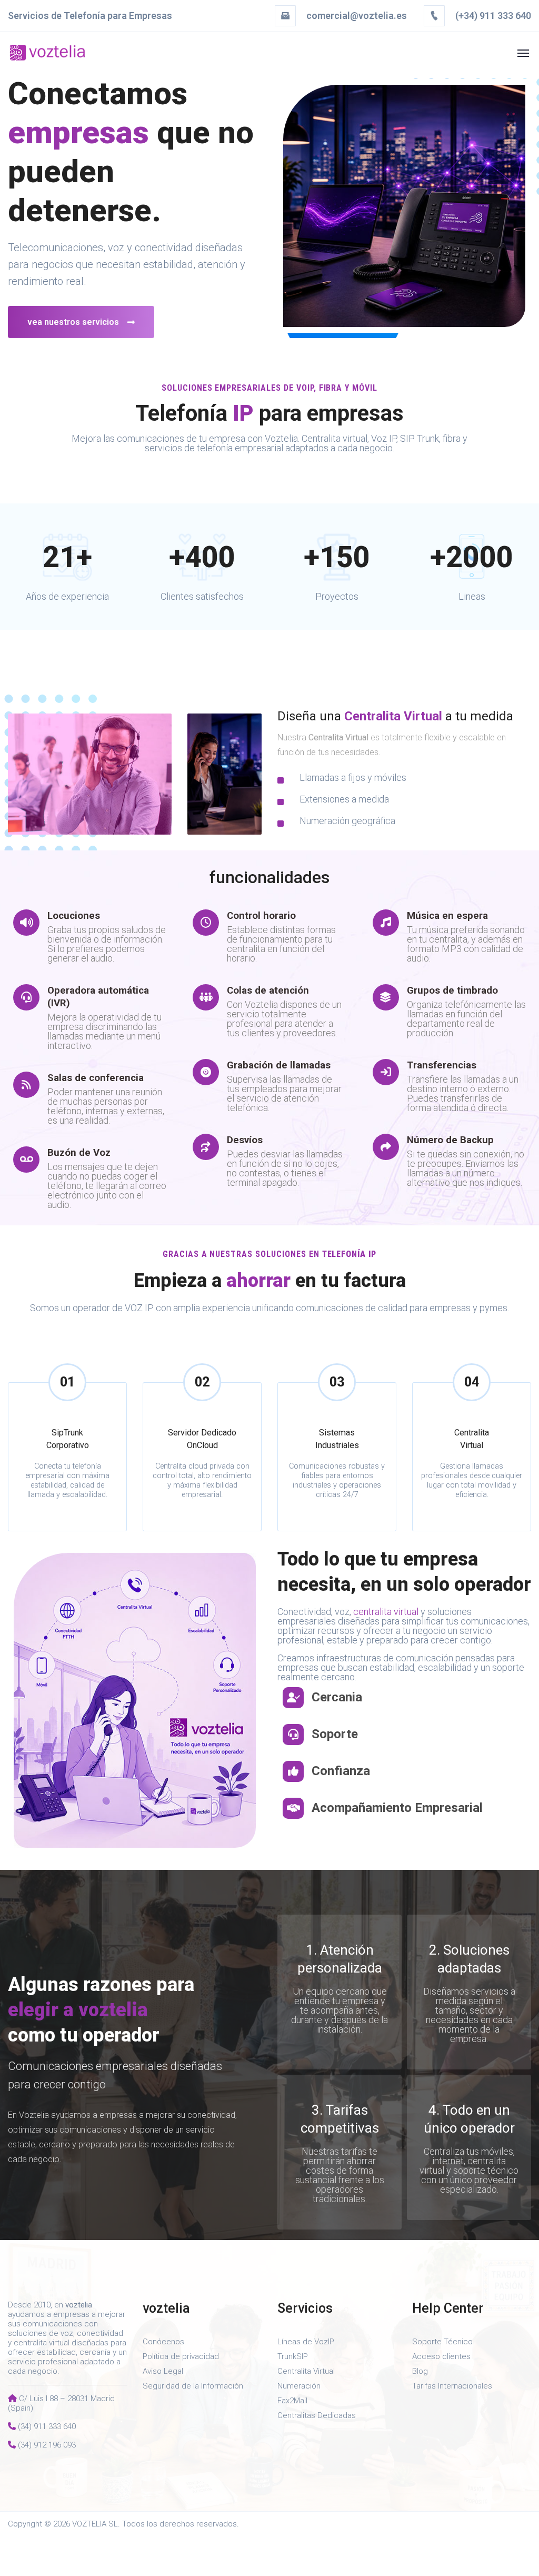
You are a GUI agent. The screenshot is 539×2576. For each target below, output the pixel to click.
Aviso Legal (163, 2371)
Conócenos (163, 2342)
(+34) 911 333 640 (492, 16)
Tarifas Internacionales (452, 2386)
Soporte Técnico (442, 2342)
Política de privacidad (181, 2356)
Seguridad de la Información (193, 2386)
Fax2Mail (292, 2401)
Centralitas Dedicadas (317, 2415)
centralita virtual (385, 1612)
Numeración (299, 2386)
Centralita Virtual (306, 2371)
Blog (420, 2371)
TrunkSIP (293, 2356)
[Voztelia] (47, 53)
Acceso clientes (441, 2356)
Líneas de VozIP (306, 2342)
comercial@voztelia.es (357, 16)
